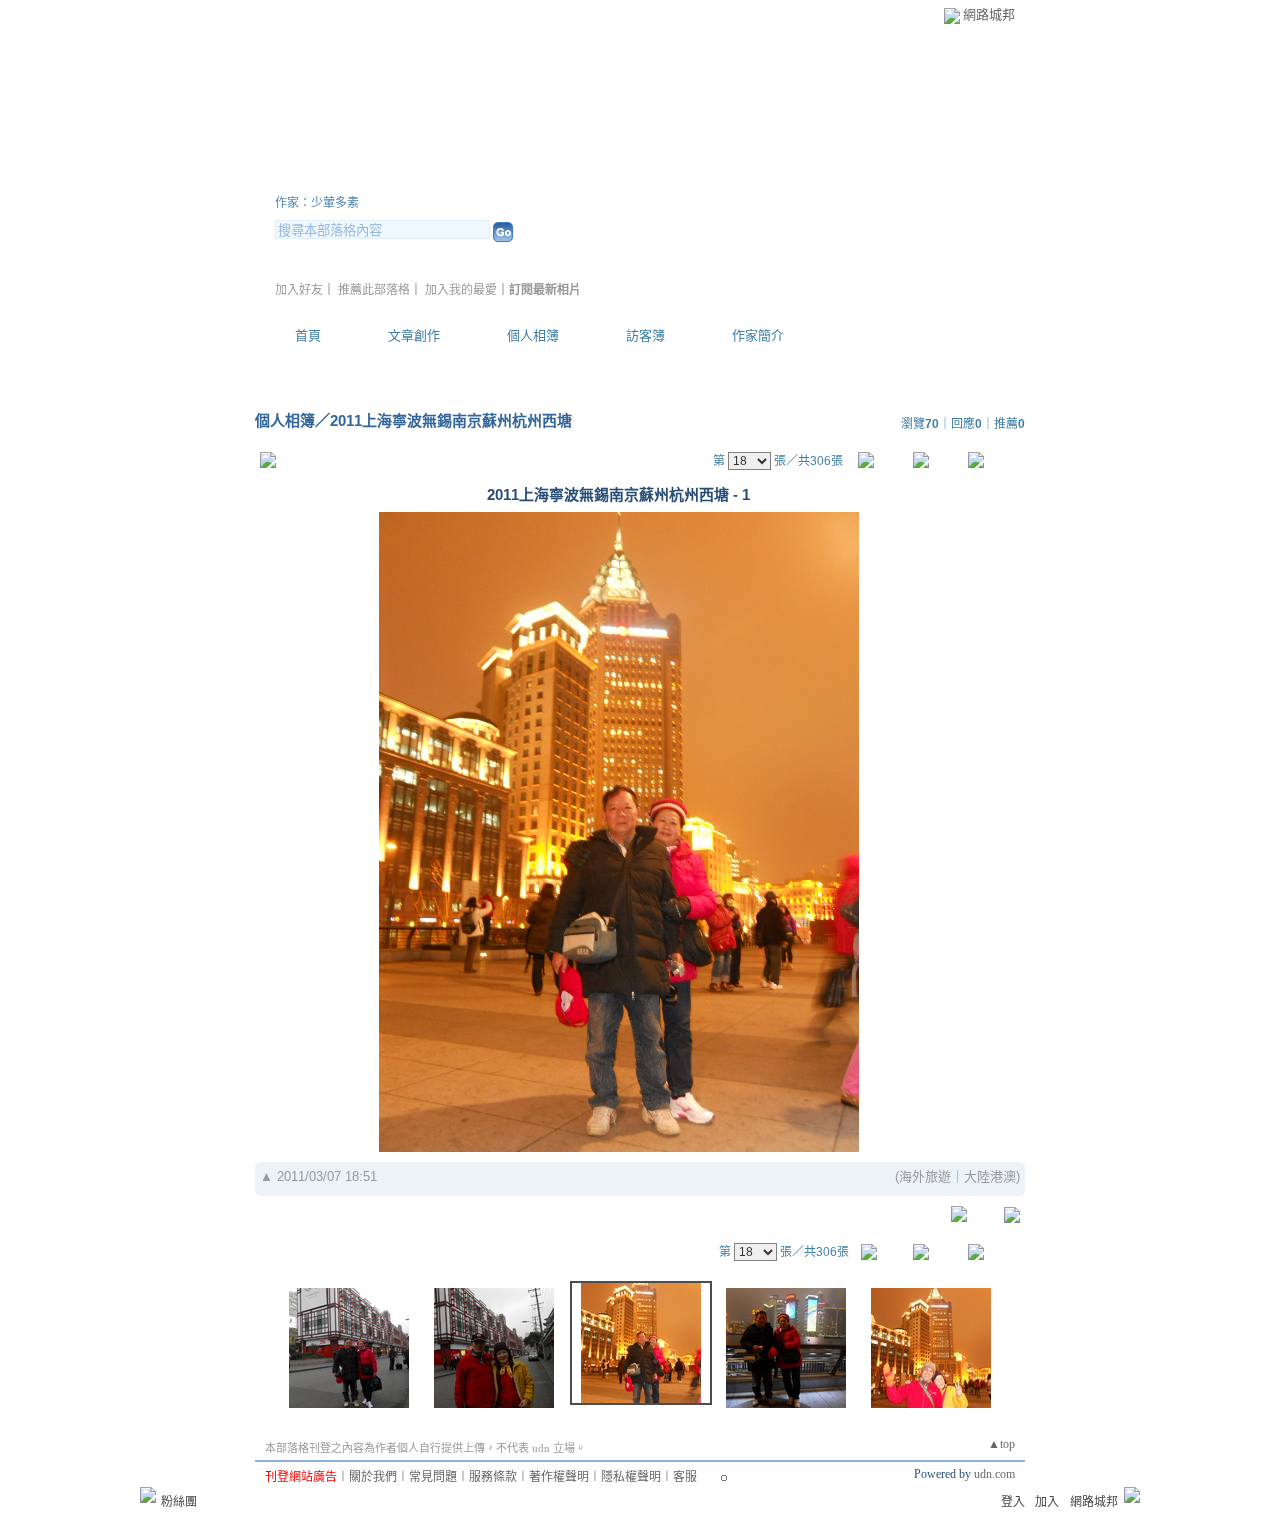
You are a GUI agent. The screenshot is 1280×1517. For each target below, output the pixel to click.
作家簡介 (758, 335)
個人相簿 (533, 335)
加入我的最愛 (461, 290)
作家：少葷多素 (317, 203)
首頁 (308, 335)
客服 (685, 1477)
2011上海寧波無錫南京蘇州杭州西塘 (451, 420)
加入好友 (299, 290)
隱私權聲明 (631, 1477)
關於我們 (373, 1477)
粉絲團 (179, 1502)
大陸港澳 (990, 1176)
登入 (1013, 1502)
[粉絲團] (148, 1495)
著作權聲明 (559, 1477)
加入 (1047, 1502)
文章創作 (414, 335)
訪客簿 (645, 335)
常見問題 (433, 1477)
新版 (590, 178)
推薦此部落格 (374, 290)
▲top (1001, 1444)
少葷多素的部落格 (395, 178)
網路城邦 (989, 14)
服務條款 (493, 1477)
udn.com (994, 1474)
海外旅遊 (925, 1176)
